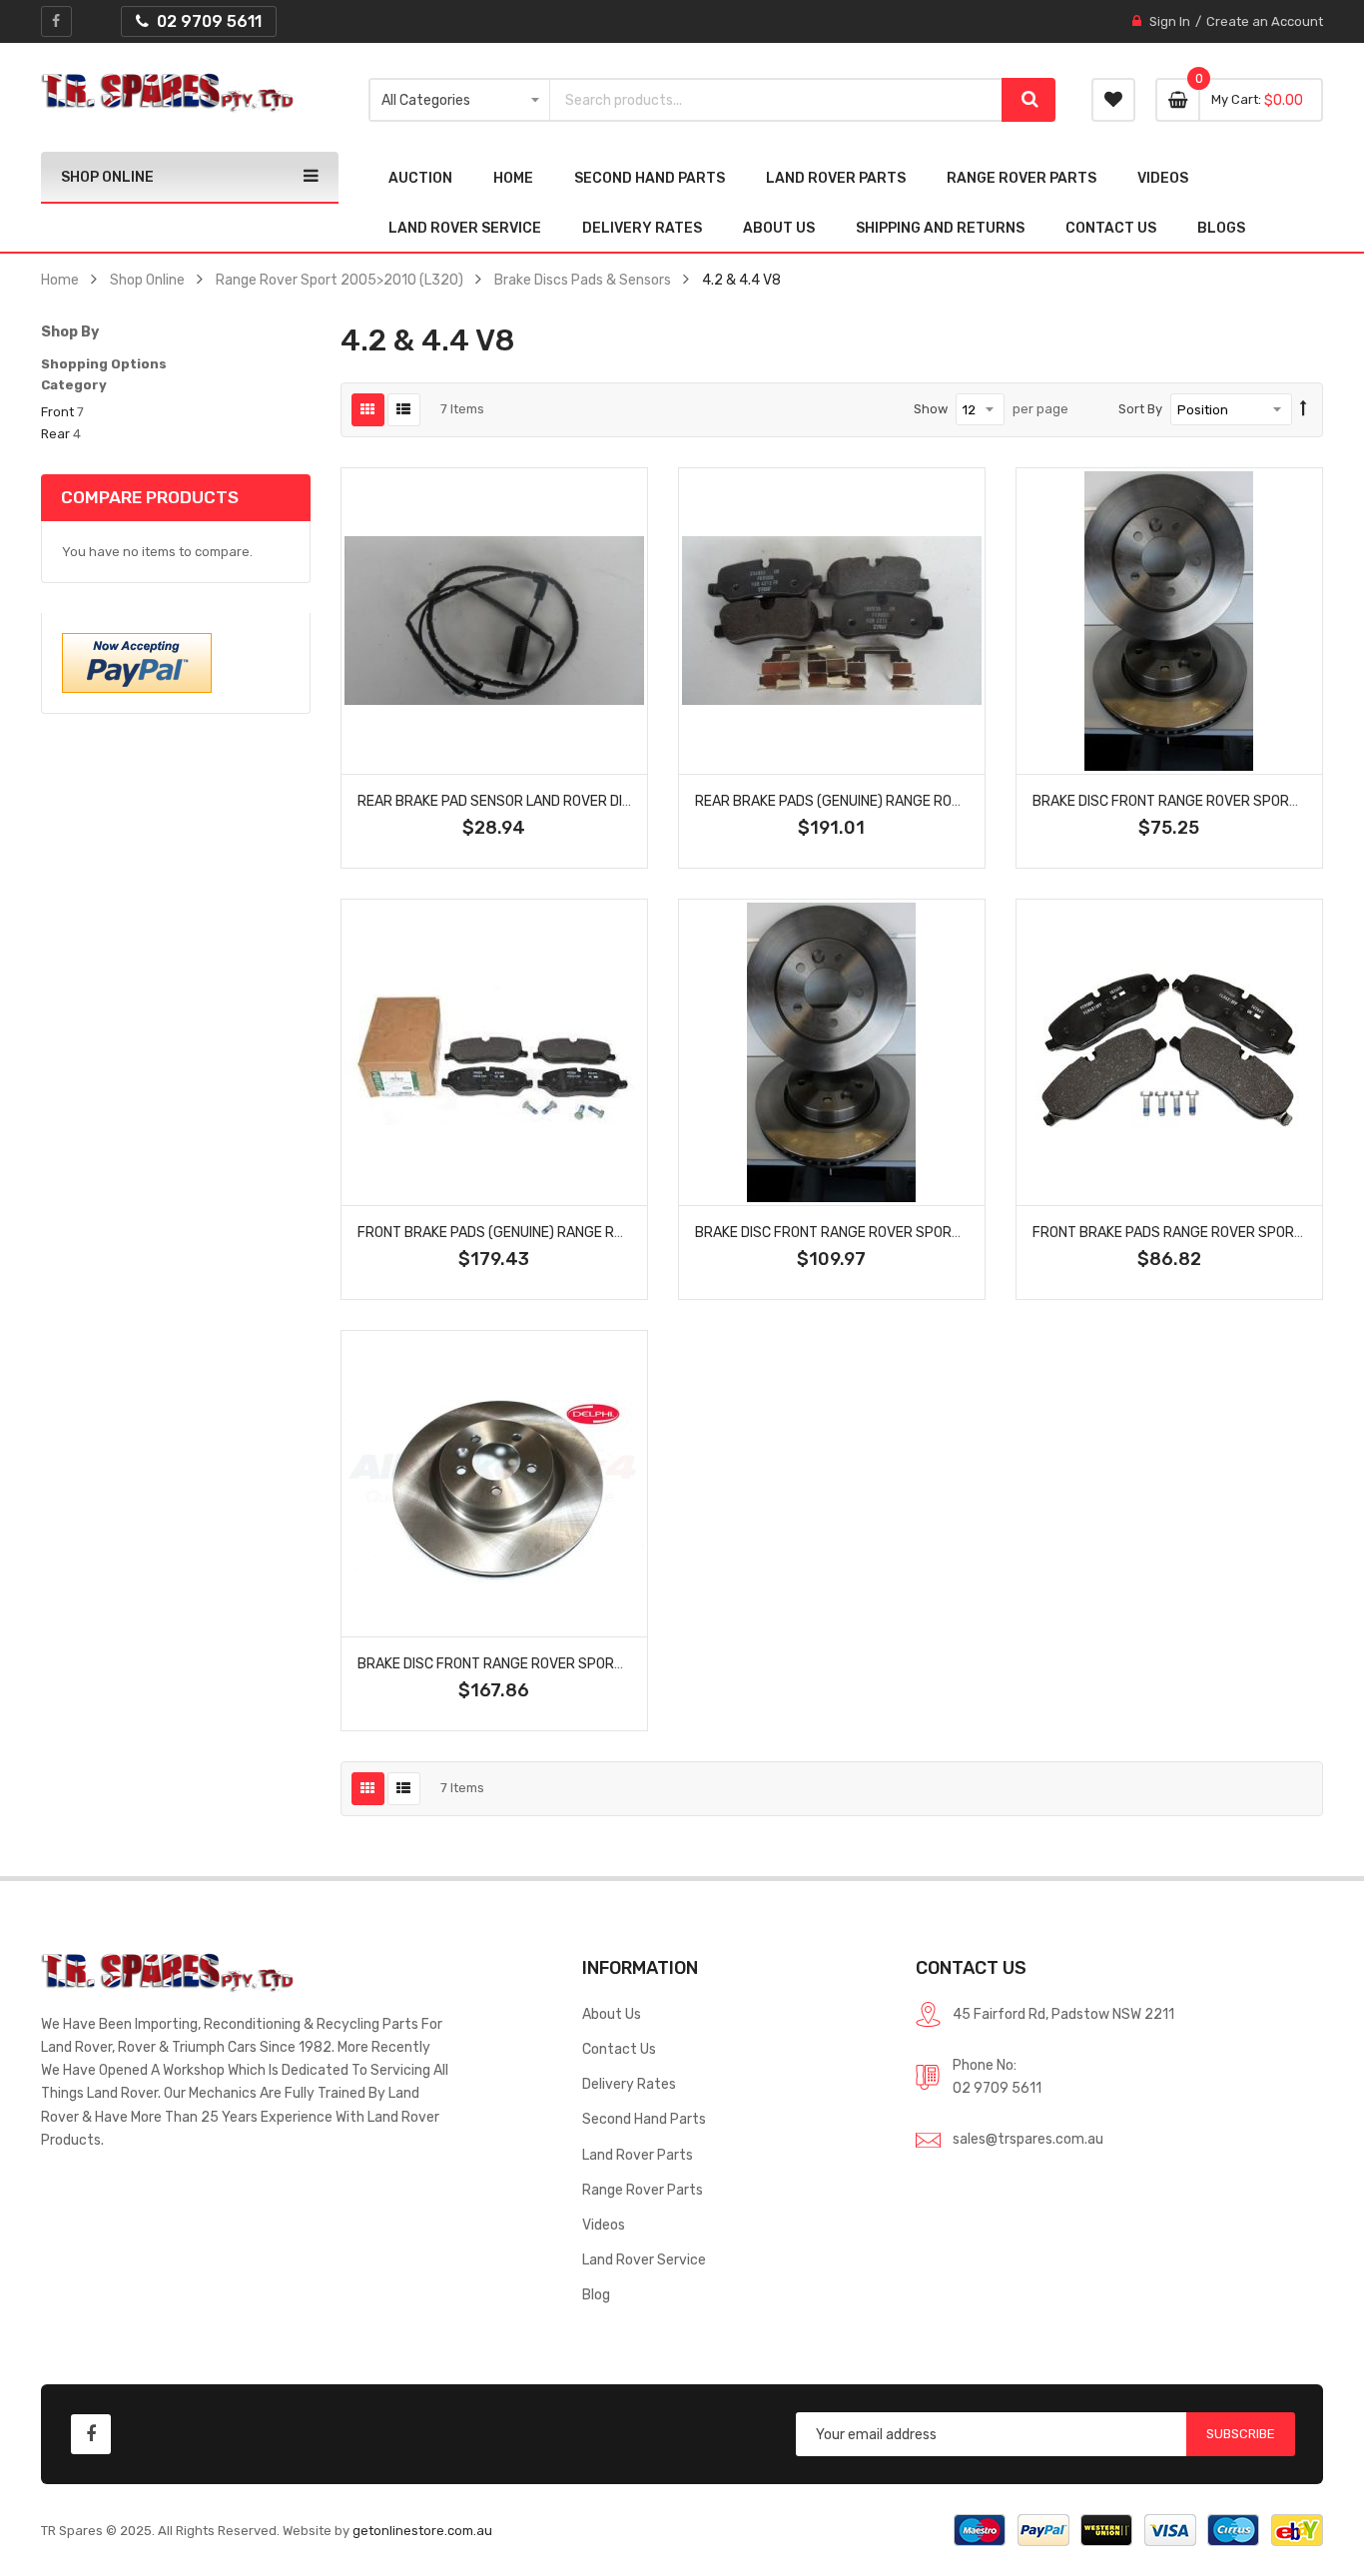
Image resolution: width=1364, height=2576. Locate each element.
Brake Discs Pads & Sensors (583, 280)
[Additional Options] (137, 662)
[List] (404, 410)
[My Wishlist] (1113, 100)
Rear (55, 434)
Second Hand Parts (644, 2119)
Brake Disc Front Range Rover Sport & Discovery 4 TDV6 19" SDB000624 (951, 1232)
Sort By (1140, 409)
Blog (596, 2294)
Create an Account (1265, 21)
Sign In (1170, 21)
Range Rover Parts (643, 2190)
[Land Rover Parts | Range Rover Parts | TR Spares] (167, 93)
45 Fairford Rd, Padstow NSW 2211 (1063, 2014)
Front (57, 412)
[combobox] (776, 100)
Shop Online (147, 280)
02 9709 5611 (997, 2088)
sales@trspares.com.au (1028, 2139)
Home (60, 280)
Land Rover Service (644, 2259)
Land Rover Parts (638, 2155)
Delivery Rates (629, 2084)
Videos (604, 2225)
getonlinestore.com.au (422, 2531)
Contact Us (619, 2049)
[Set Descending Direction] (1304, 409)
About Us (612, 2014)
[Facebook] (56, 21)
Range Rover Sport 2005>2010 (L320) (340, 280)
